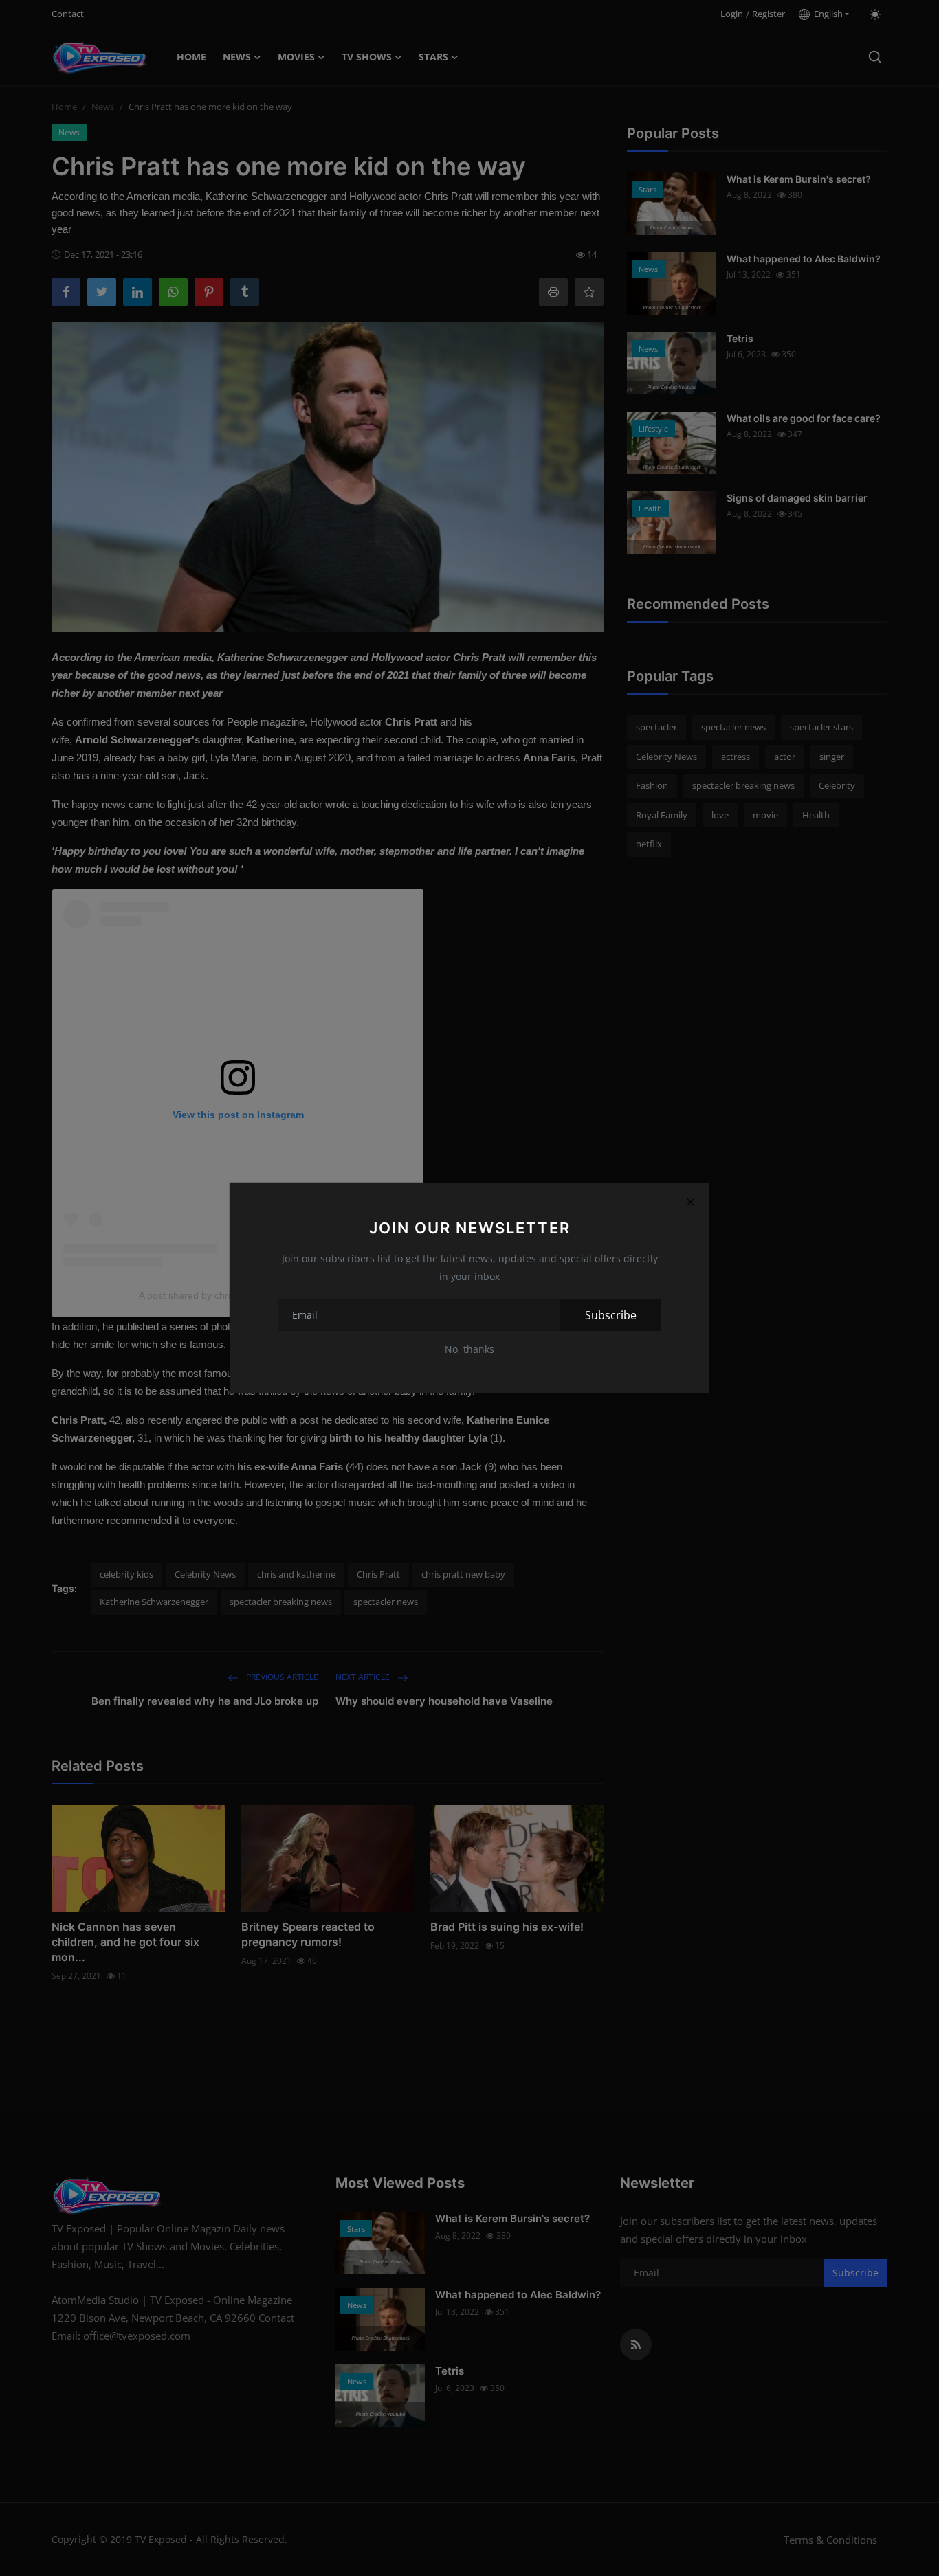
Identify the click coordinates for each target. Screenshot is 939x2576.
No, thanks (469, 1349)
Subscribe (611, 1315)
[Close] (690, 1202)
